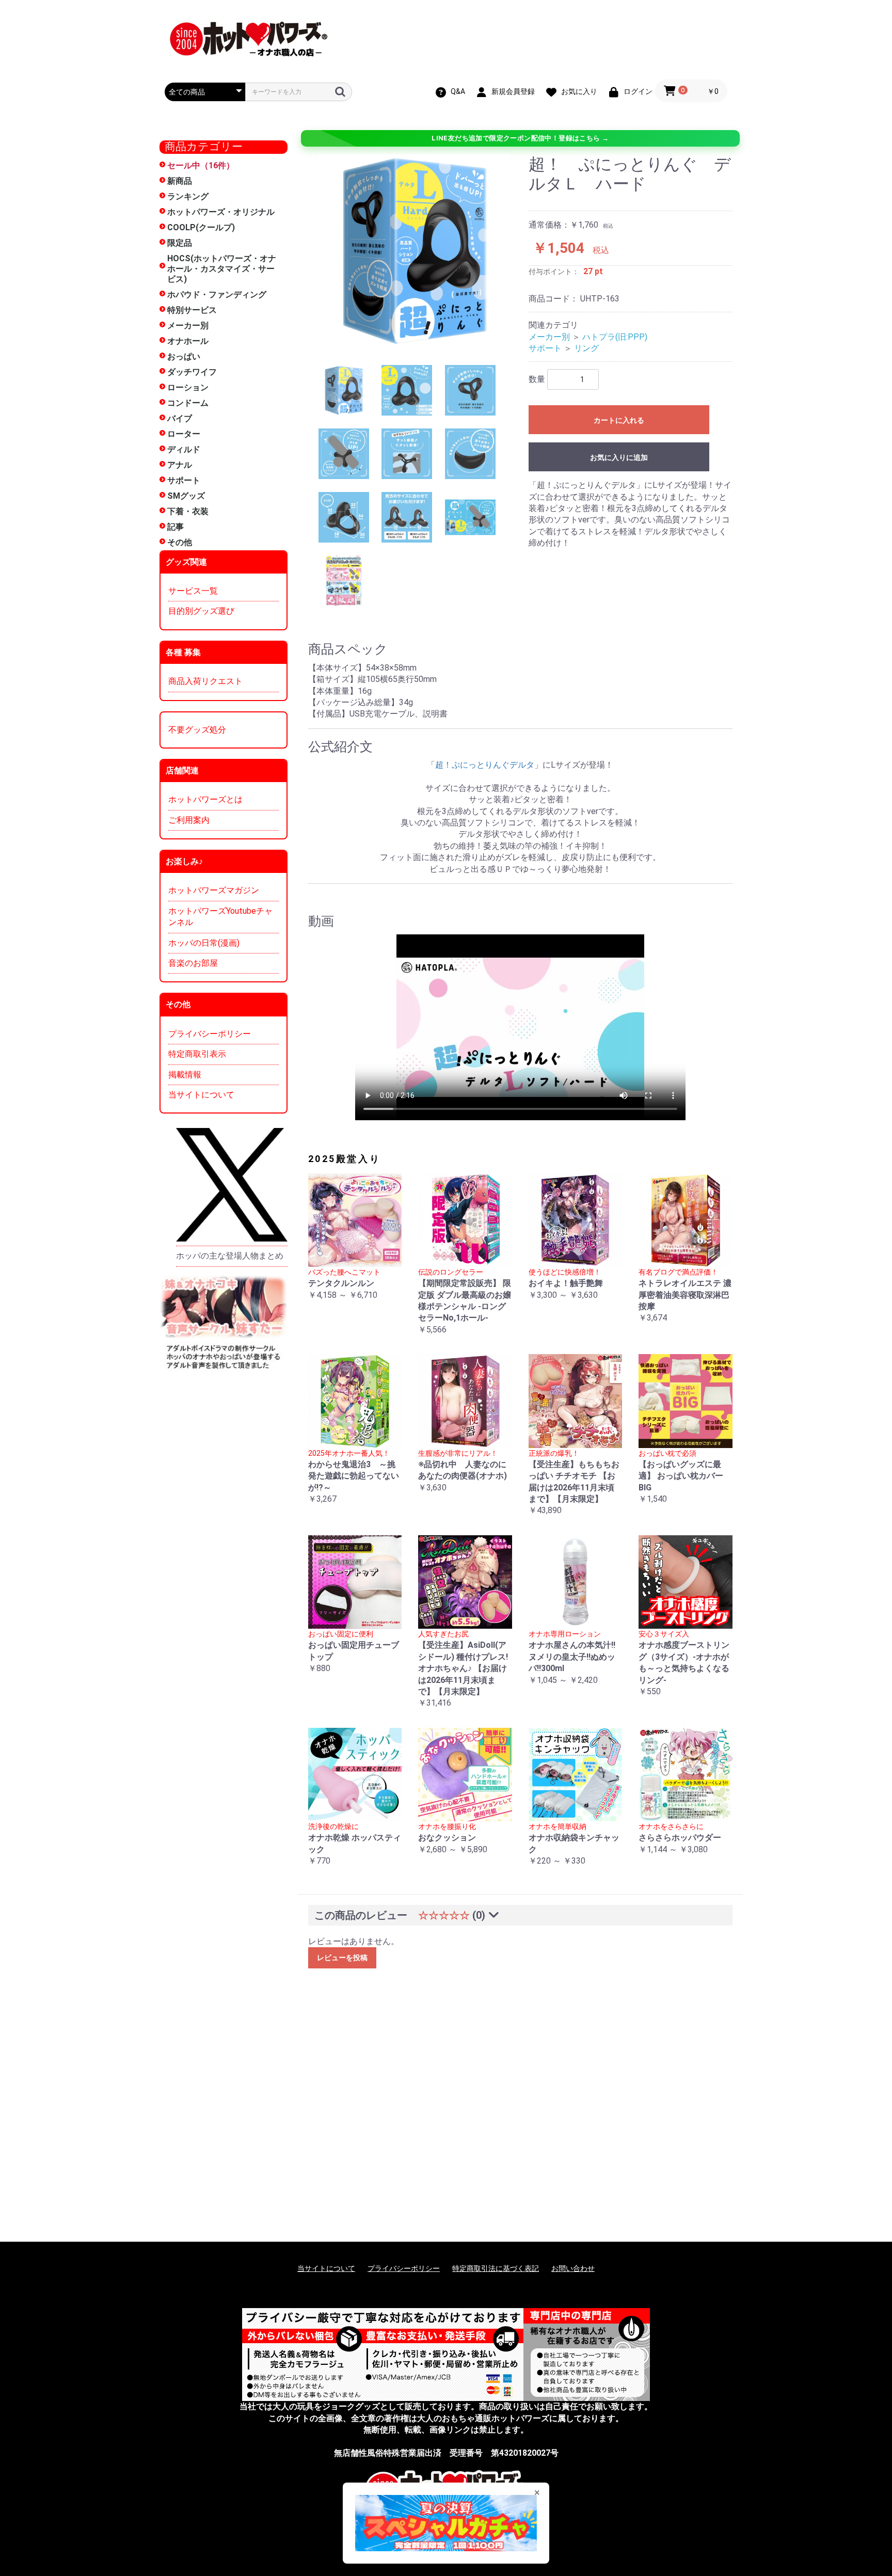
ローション (188, 387)
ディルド (184, 449)
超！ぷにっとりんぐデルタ (485, 765)
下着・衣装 (188, 511)
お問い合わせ (573, 2268)
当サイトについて (201, 1095)
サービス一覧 (193, 591)
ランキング (188, 196)
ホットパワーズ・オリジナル (221, 212)
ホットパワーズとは (205, 799)
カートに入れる (619, 420)
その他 (180, 542)
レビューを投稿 (342, 1958)
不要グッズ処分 (197, 730)
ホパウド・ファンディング (217, 295)
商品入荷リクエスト (205, 681)
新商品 (180, 181)
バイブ (180, 418)
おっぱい (184, 356)
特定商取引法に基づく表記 (496, 2268)
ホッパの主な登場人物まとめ (230, 1256)
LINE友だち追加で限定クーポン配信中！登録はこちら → (520, 138)
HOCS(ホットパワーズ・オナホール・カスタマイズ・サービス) (222, 269)
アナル (180, 465)
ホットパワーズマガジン (214, 890)
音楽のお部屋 (193, 963)
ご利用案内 (189, 820)
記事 (176, 527)
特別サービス (192, 310)
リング (586, 348)
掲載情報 (185, 1075)
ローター (184, 434)
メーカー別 (188, 325)
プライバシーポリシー (210, 1034)
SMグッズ (186, 496)
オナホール (188, 341)
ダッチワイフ (192, 372)
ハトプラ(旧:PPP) (615, 337)
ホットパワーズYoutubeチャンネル (220, 917)
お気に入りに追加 (619, 457)
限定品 (180, 243)
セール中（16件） (201, 165)
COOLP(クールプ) (201, 227)
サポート (184, 480)
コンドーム (188, 403)
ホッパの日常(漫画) (204, 943)
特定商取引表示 (197, 1054)
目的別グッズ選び (201, 611)
